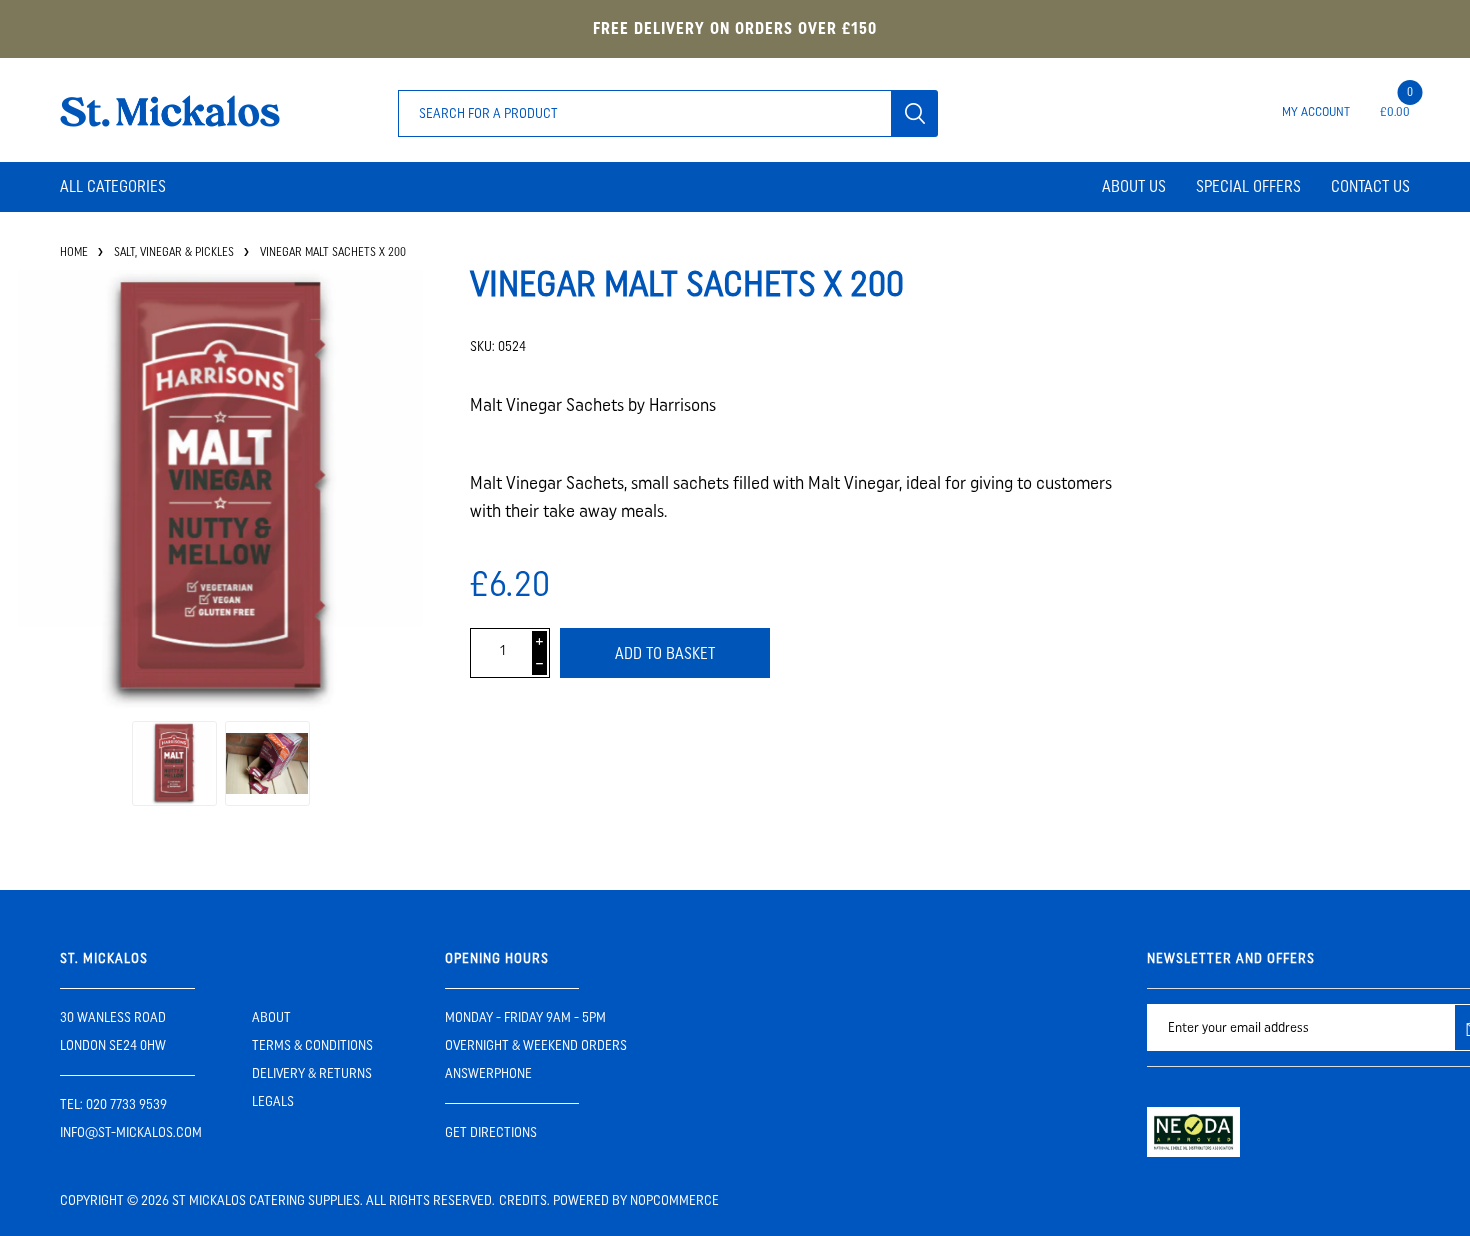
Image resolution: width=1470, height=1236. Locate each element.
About (271, 1017)
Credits (523, 1200)
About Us (1134, 186)
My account (1316, 111)
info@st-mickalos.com (131, 1132)
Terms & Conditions (312, 1045)
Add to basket (665, 653)
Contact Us (1370, 186)
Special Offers (1248, 186)
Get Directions (491, 1132)
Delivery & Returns (312, 1073)
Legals (273, 1101)
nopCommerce (674, 1200)
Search (914, 113)
